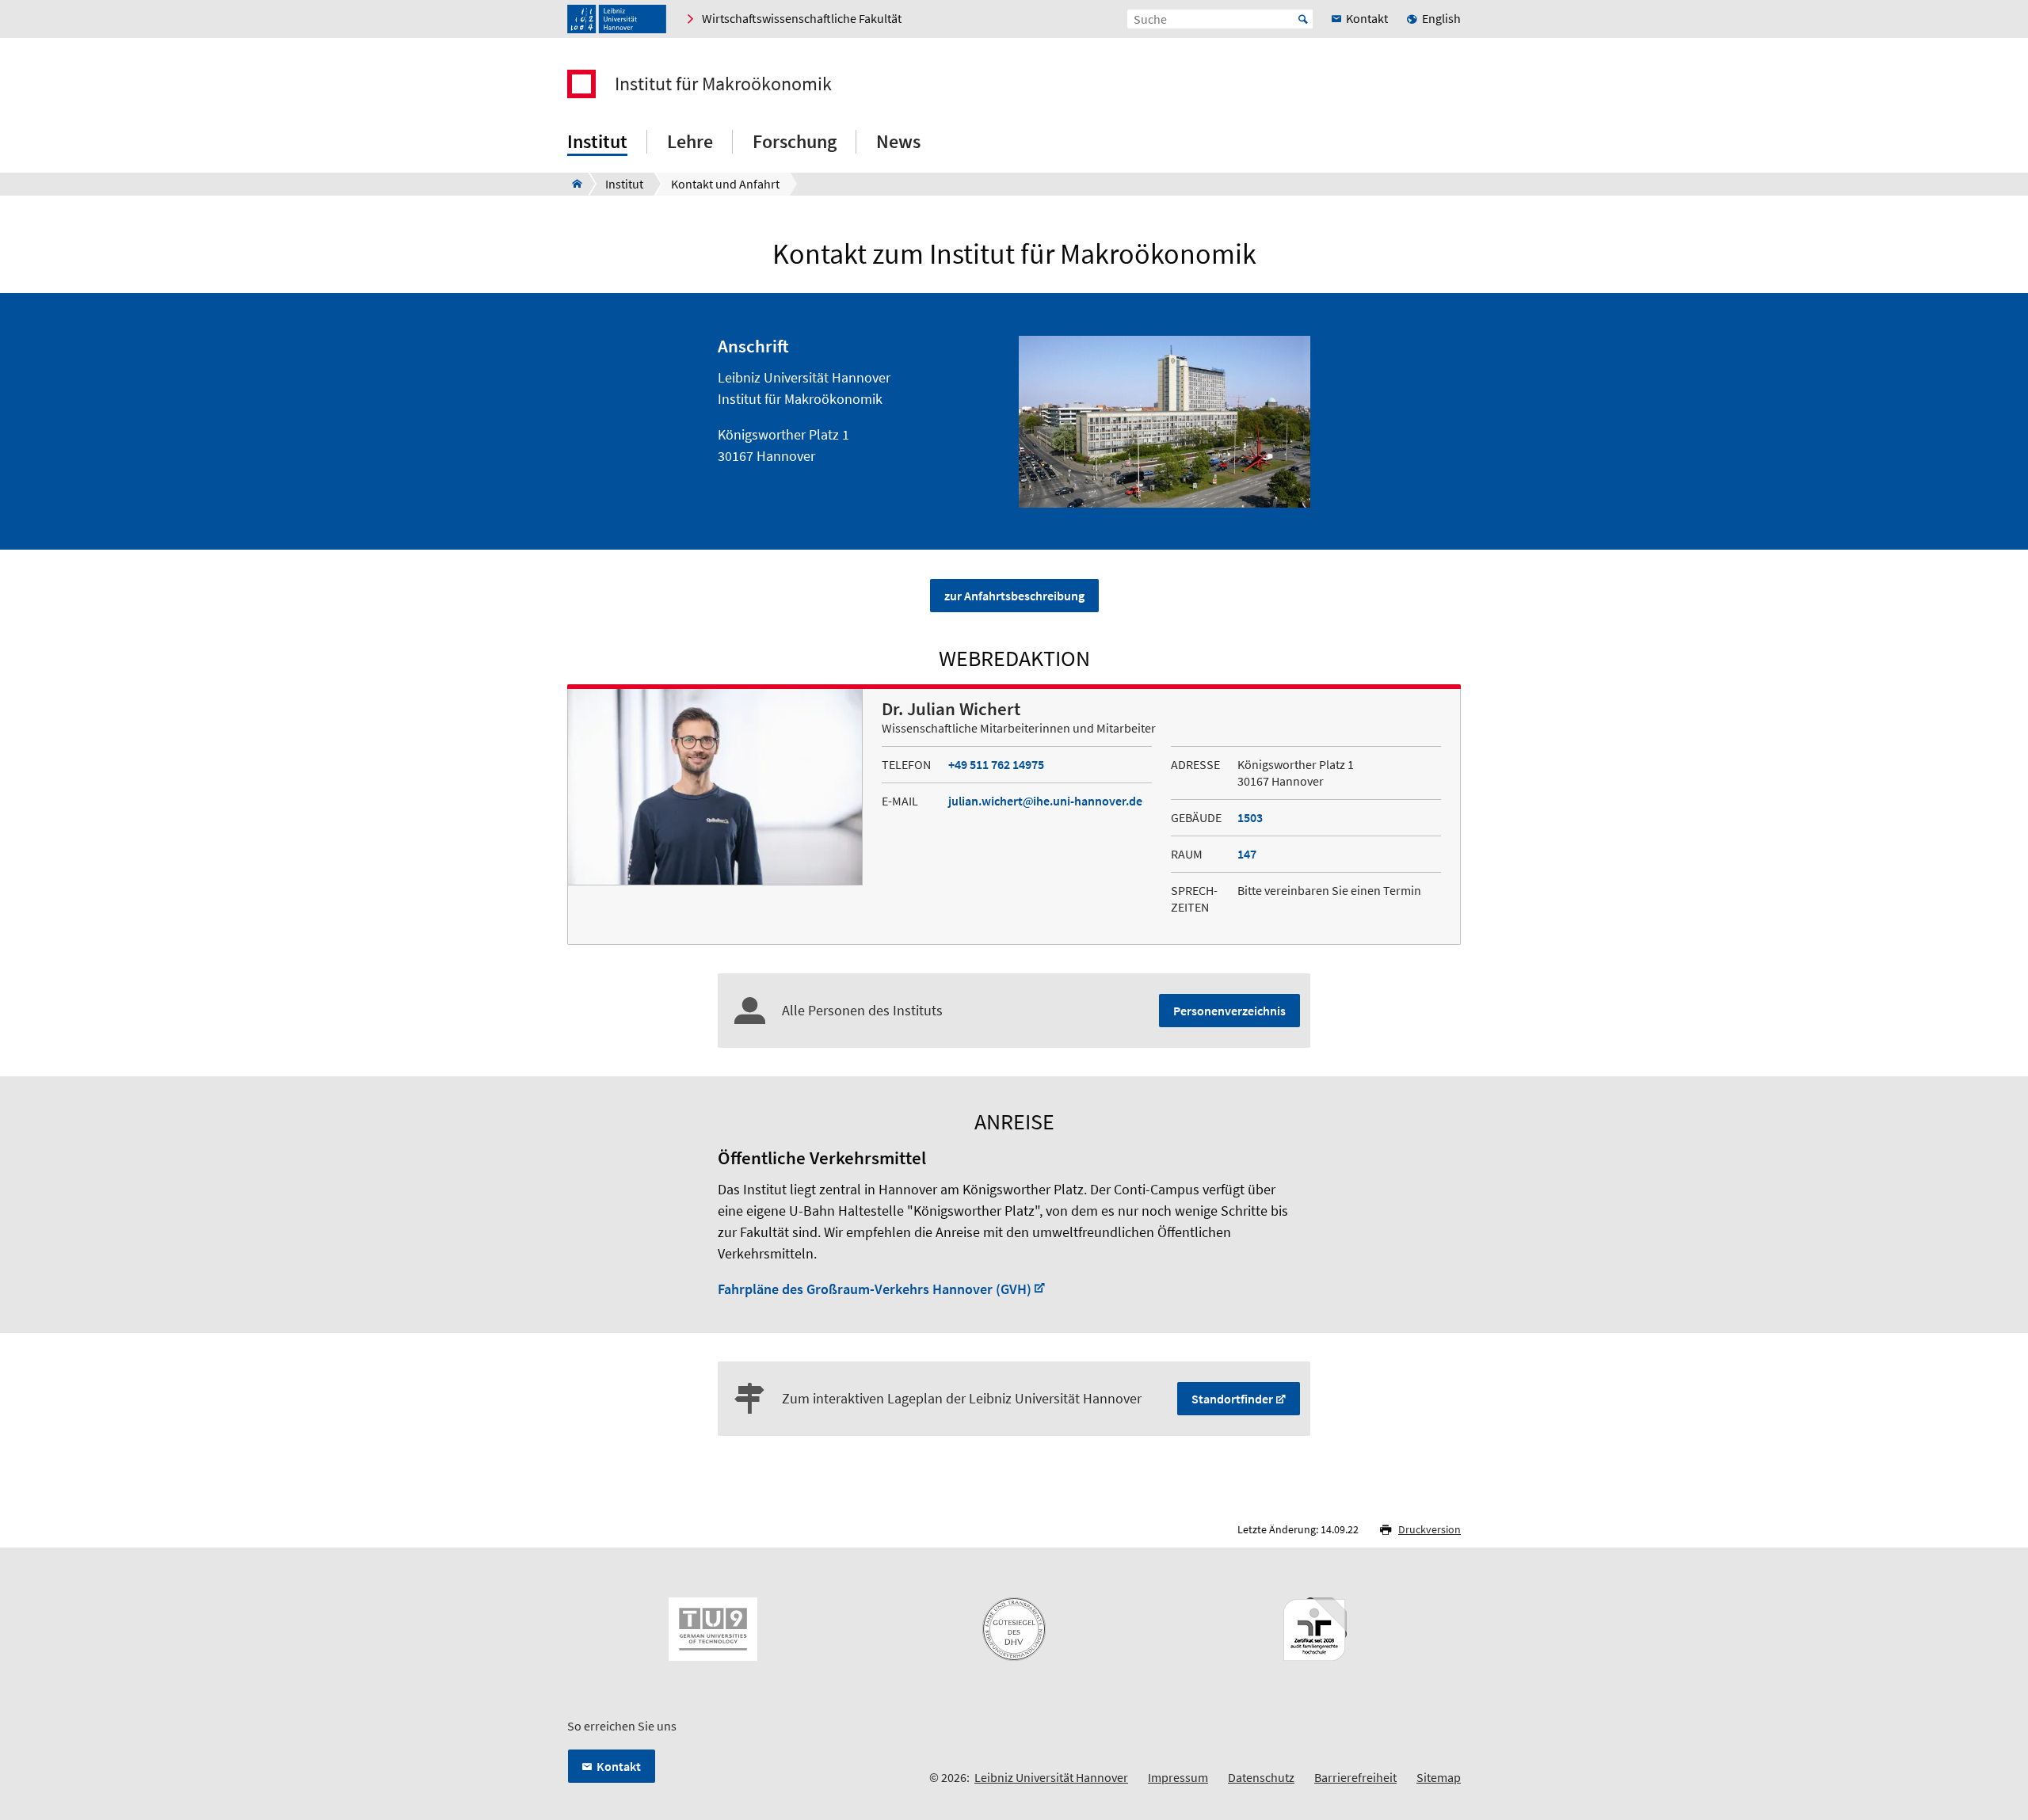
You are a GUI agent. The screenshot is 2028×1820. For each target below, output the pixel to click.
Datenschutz (1261, 1777)
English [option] (1441, 18)
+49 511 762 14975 (996, 764)
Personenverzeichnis (1229, 1011)
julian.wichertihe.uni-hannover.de (1045, 801)
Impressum (1178, 1777)
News (898, 141)
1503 (1250, 817)
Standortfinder (1232, 1399)
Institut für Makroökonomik (723, 84)
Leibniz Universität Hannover (1051, 1777)
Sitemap (1439, 1777)
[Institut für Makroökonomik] (572, 184)
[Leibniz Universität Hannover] (617, 19)
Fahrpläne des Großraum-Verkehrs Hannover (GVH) (875, 1289)
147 (1247, 854)
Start (1303, 19)
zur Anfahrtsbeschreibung (1014, 596)
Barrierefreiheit (1355, 1777)
